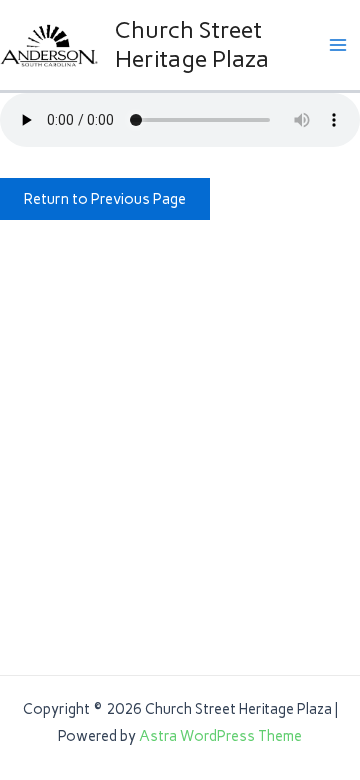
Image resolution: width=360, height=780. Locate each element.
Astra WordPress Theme (220, 736)
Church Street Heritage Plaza (192, 43)
